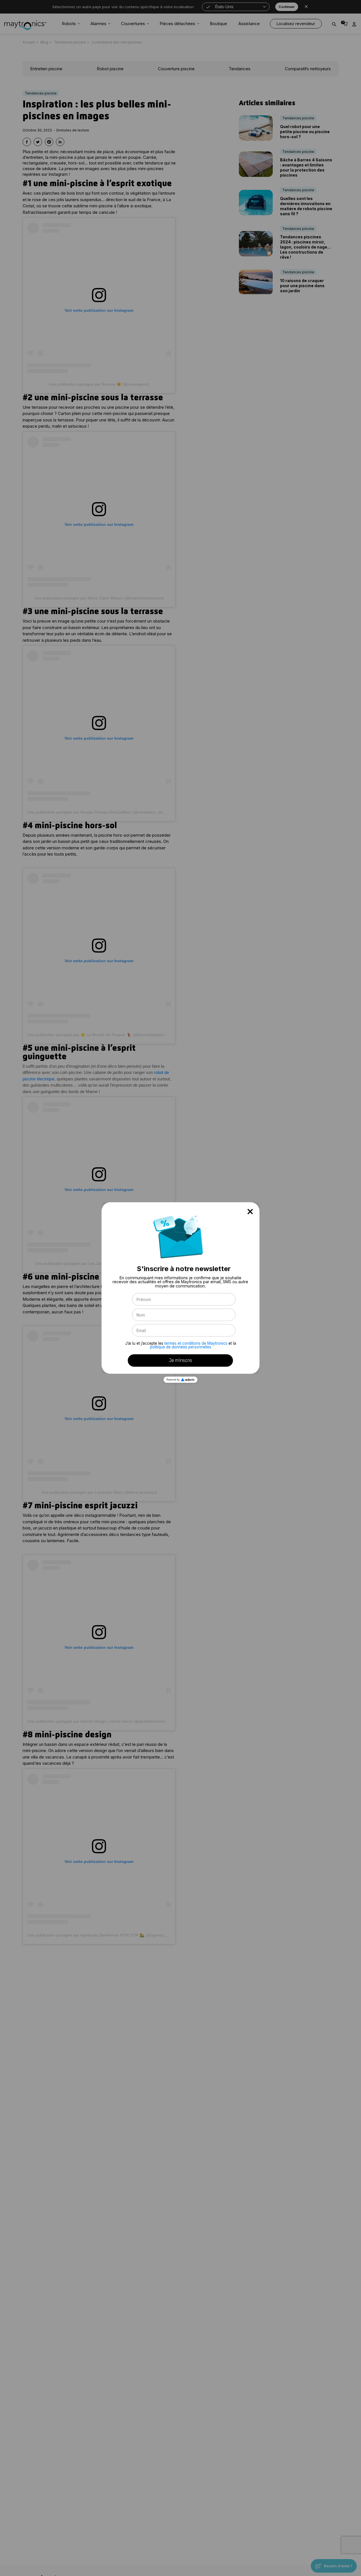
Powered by (173, 1380)
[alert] (180, 1288)
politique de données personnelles (181, 1347)
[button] (250, 1212)
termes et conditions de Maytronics (196, 1343)
